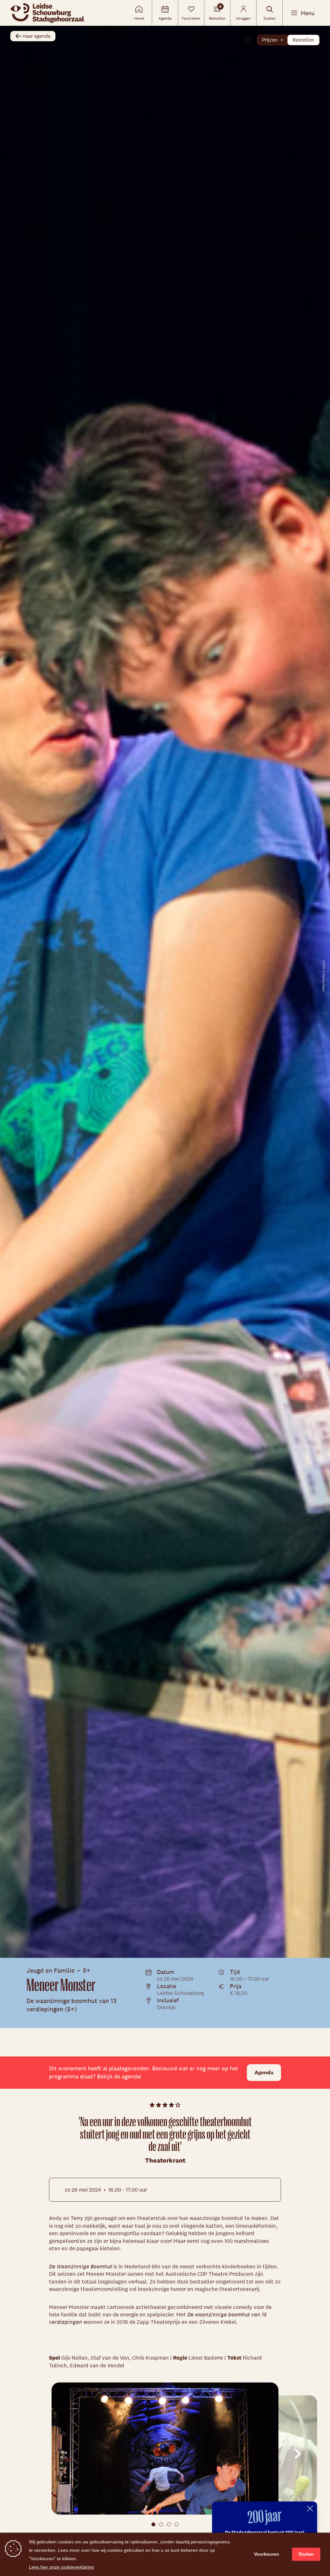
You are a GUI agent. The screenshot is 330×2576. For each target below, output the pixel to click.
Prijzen (270, 40)
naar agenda (37, 36)
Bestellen (303, 40)
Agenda (264, 2072)
